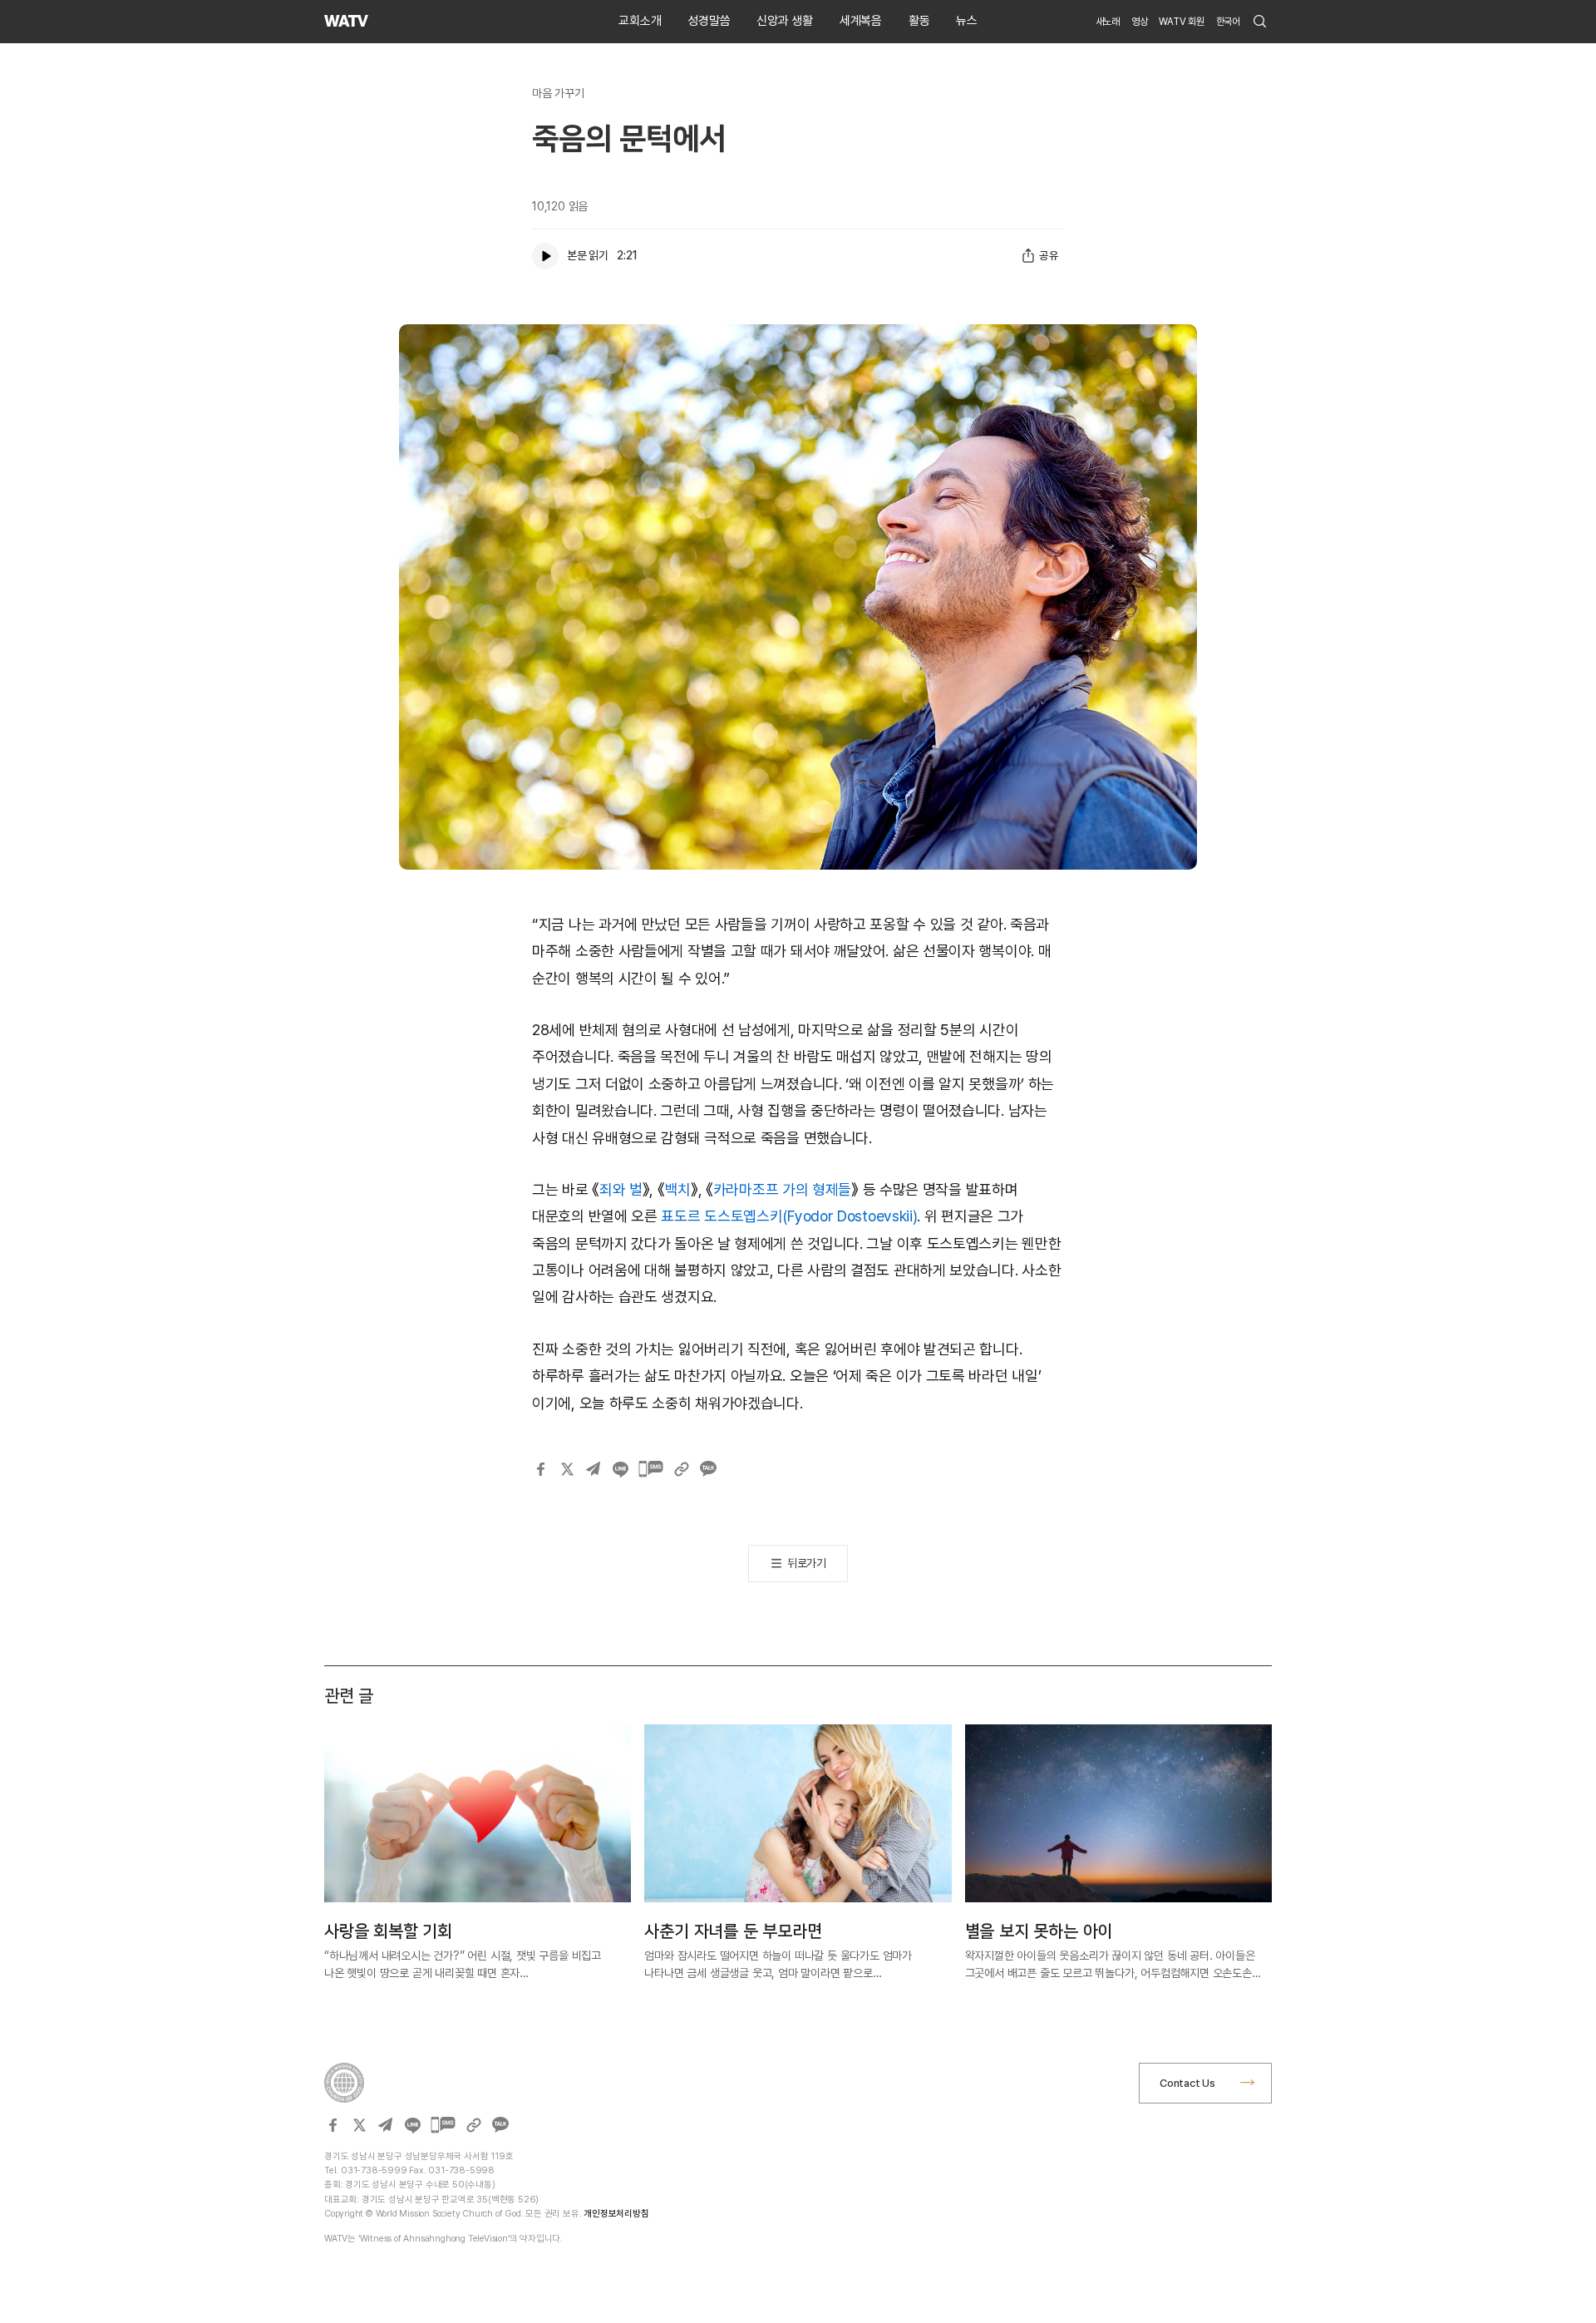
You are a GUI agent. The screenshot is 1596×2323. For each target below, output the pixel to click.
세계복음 (861, 21)
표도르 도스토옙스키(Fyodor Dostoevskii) (789, 1216)
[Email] (594, 1469)
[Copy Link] (682, 1469)
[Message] (651, 1469)
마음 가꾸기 (558, 93)
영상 (1140, 22)
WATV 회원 (1182, 22)
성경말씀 (709, 21)
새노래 (1108, 22)
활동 (919, 21)
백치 (678, 1189)
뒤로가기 (807, 1563)
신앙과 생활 (785, 21)
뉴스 (967, 21)
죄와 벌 (621, 1189)
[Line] (620, 1469)
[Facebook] (540, 1469)
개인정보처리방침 (616, 2214)
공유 (1049, 255)
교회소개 (640, 21)
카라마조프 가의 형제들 (782, 1189)
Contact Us (1187, 2083)
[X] (567, 1469)
